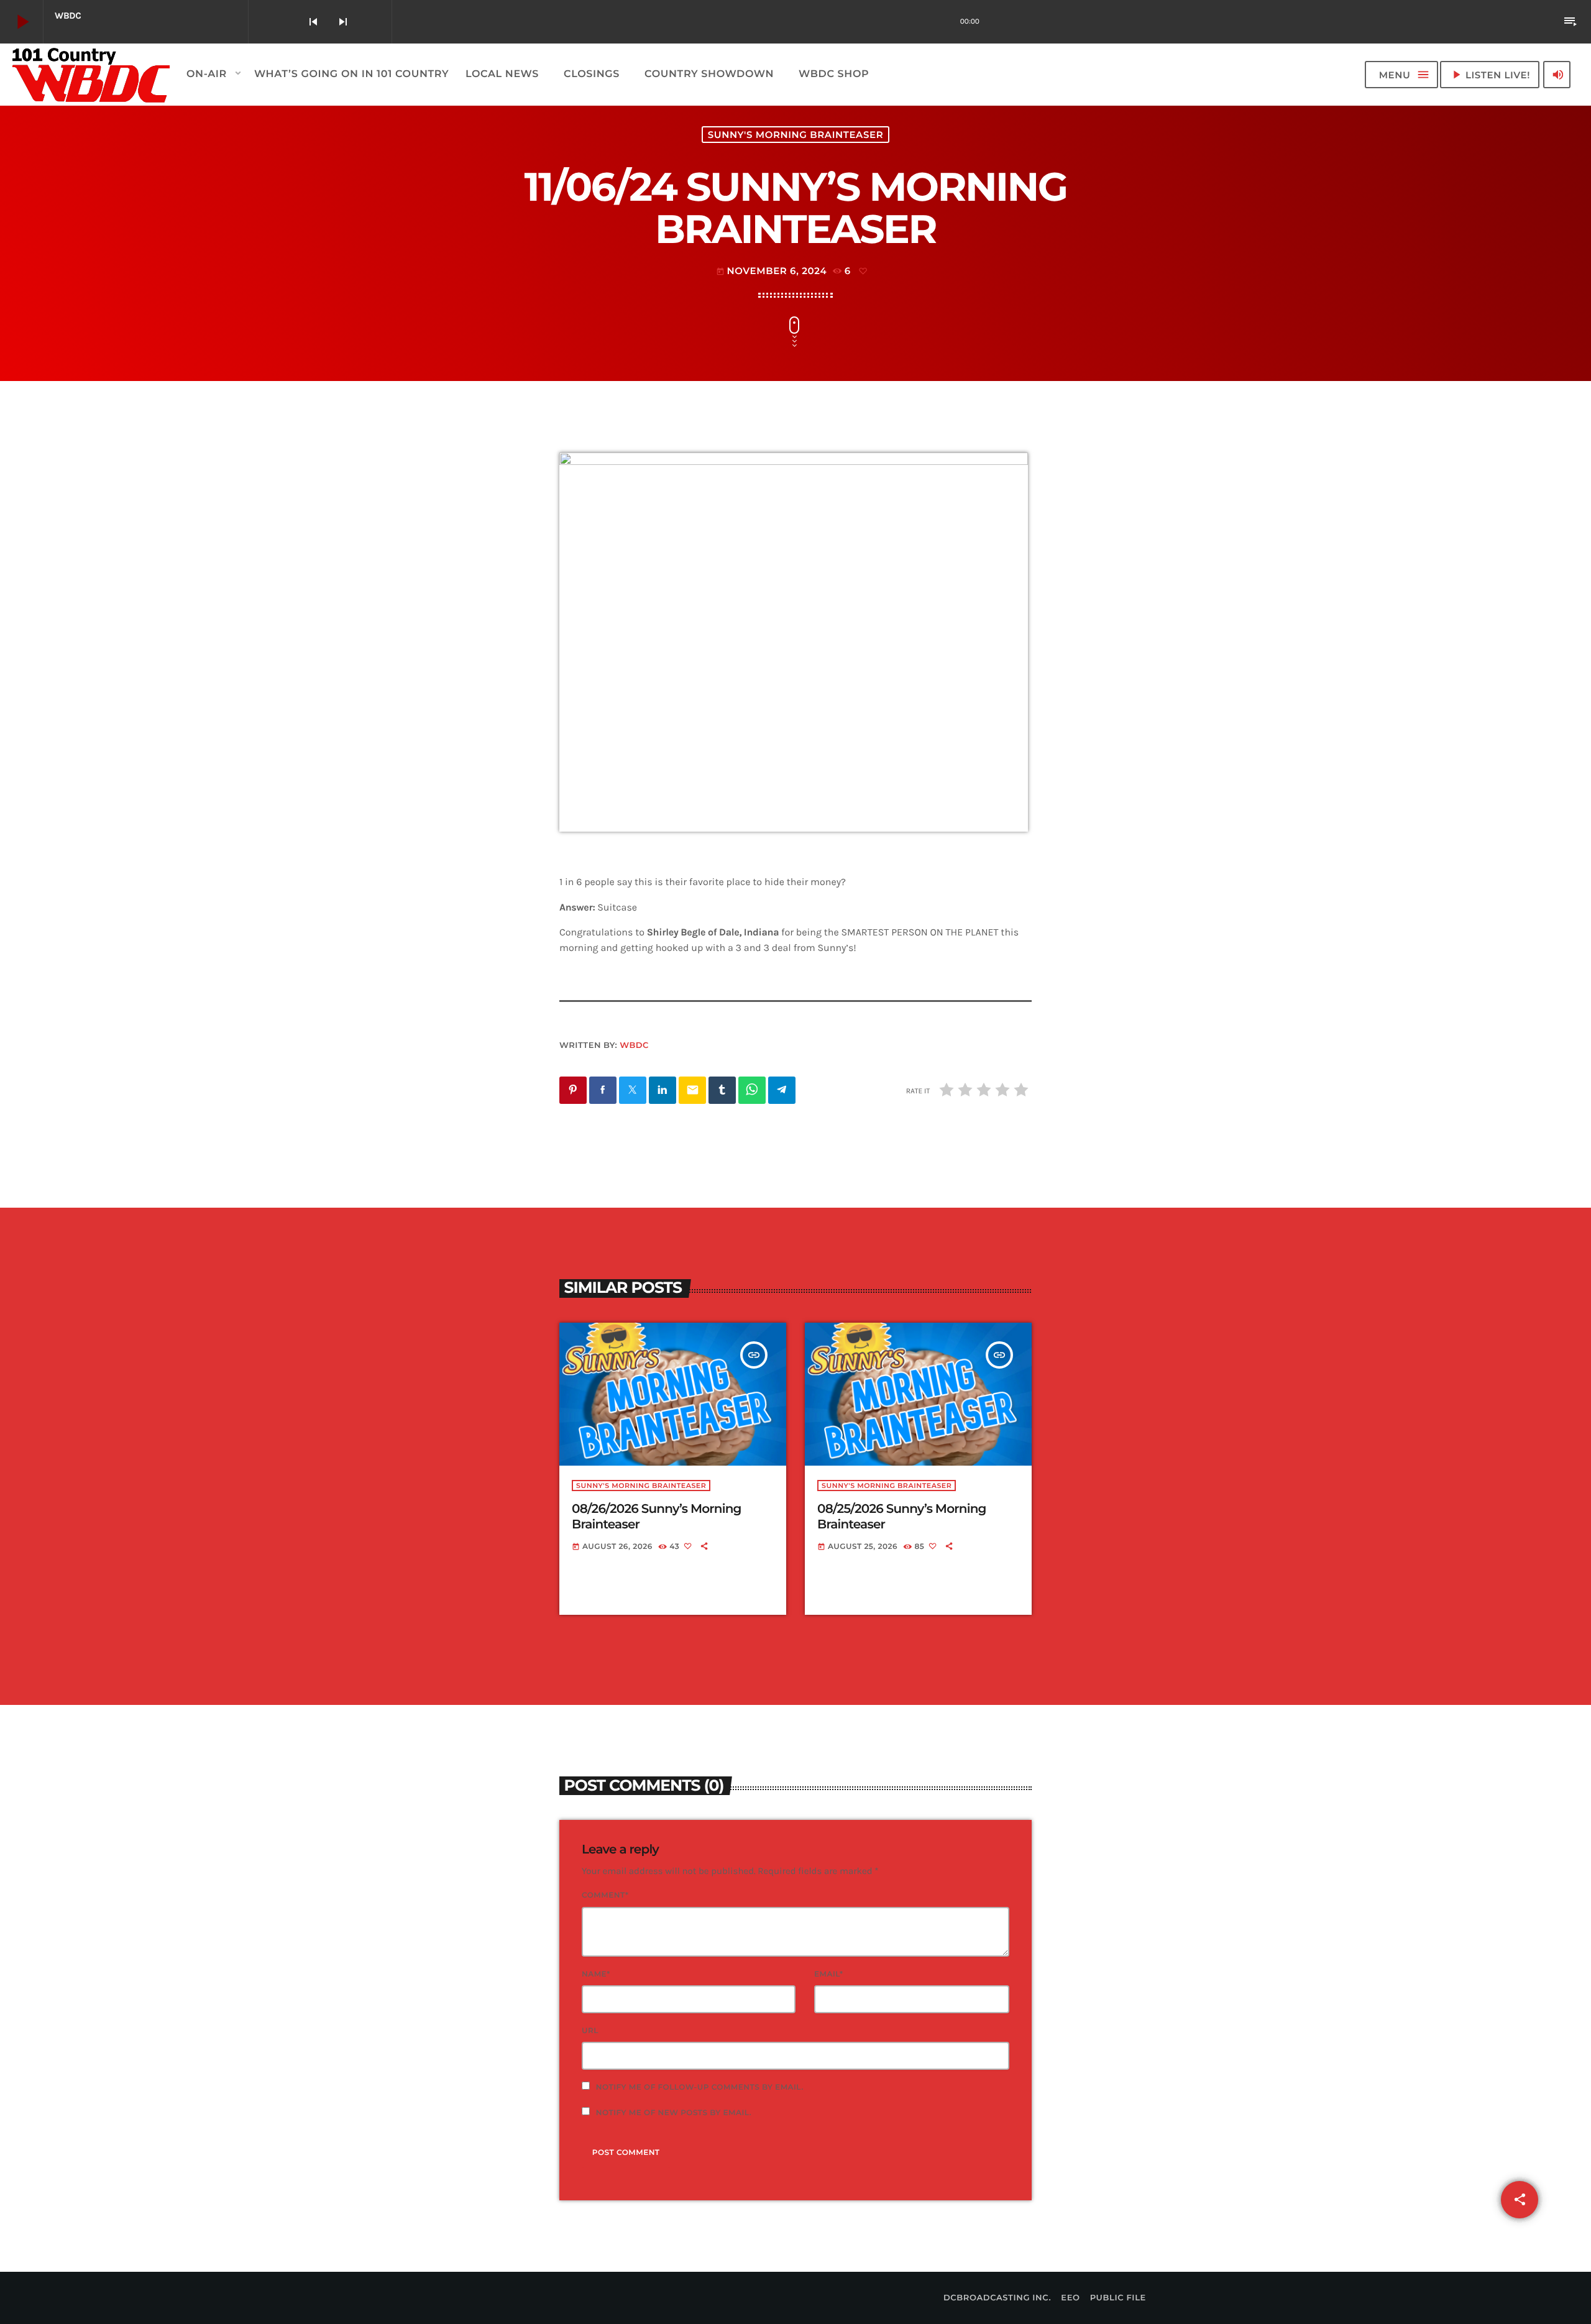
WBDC (634, 1045)
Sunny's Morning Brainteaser (795, 135)
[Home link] (92, 75)
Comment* (605, 1895)
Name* (596, 1974)
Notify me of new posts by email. (674, 2113)
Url (590, 2031)
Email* (829, 1974)
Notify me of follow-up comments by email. (700, 2087)
